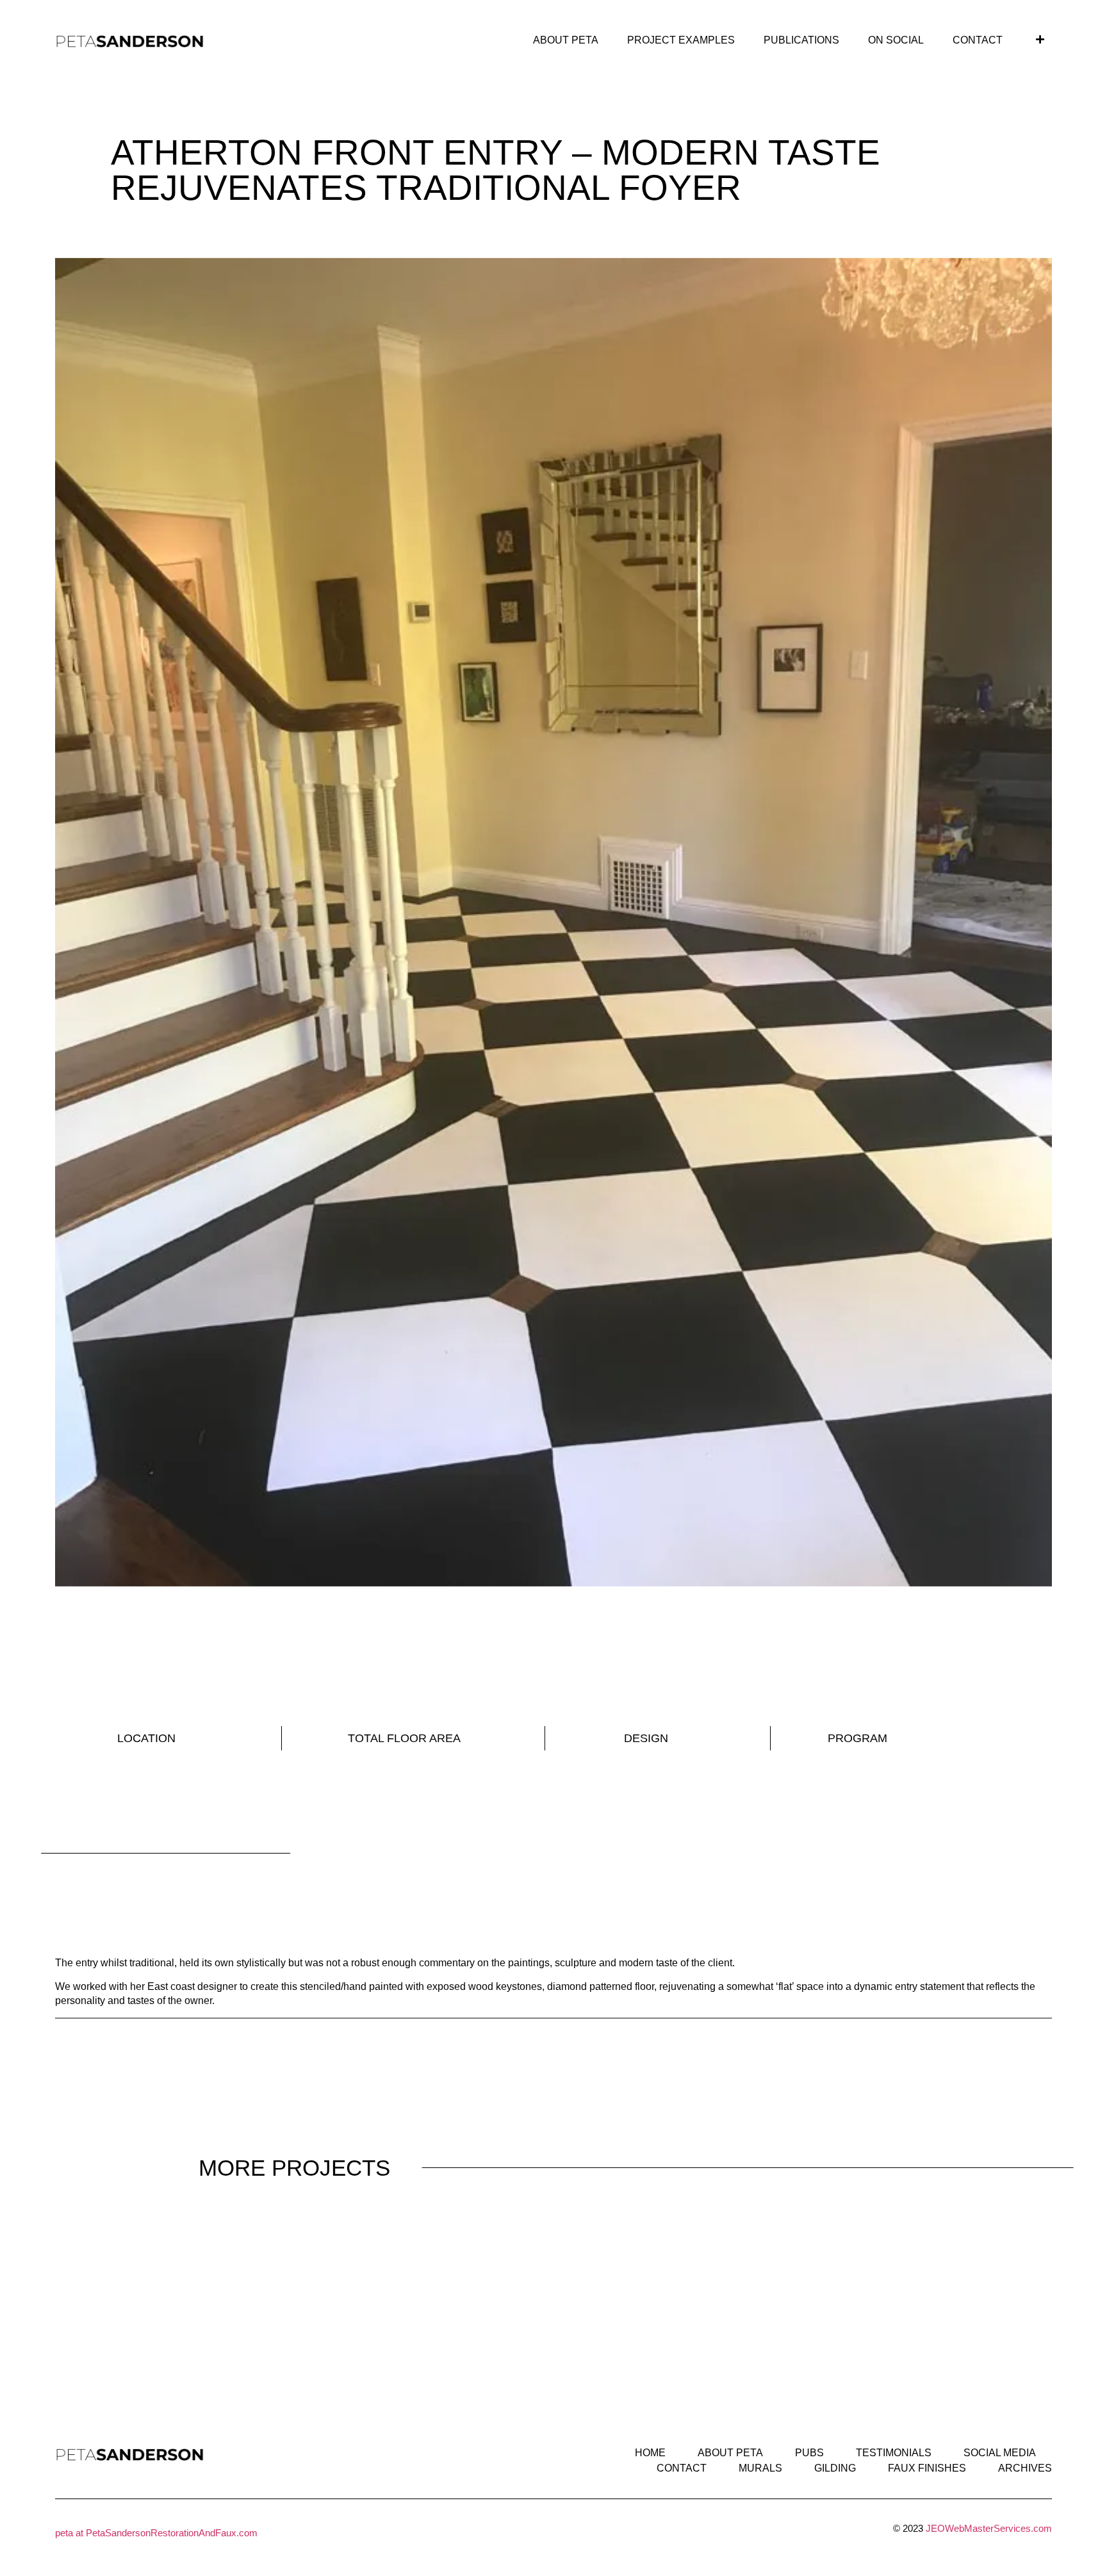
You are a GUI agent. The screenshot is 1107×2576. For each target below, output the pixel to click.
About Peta (566, 40)
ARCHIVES (1025, 2468)
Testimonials (894, 2453)
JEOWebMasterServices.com (989, 2528)
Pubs (809, 2453)
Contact (978, 40)
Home (650, 2453)
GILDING (835, 2468)
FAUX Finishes (927, 2468)
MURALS (760, 2468)
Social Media (1000, 2453)
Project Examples (681, 40)
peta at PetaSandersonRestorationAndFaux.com (156, 2533)
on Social (896, 40)
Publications (801, 40)
